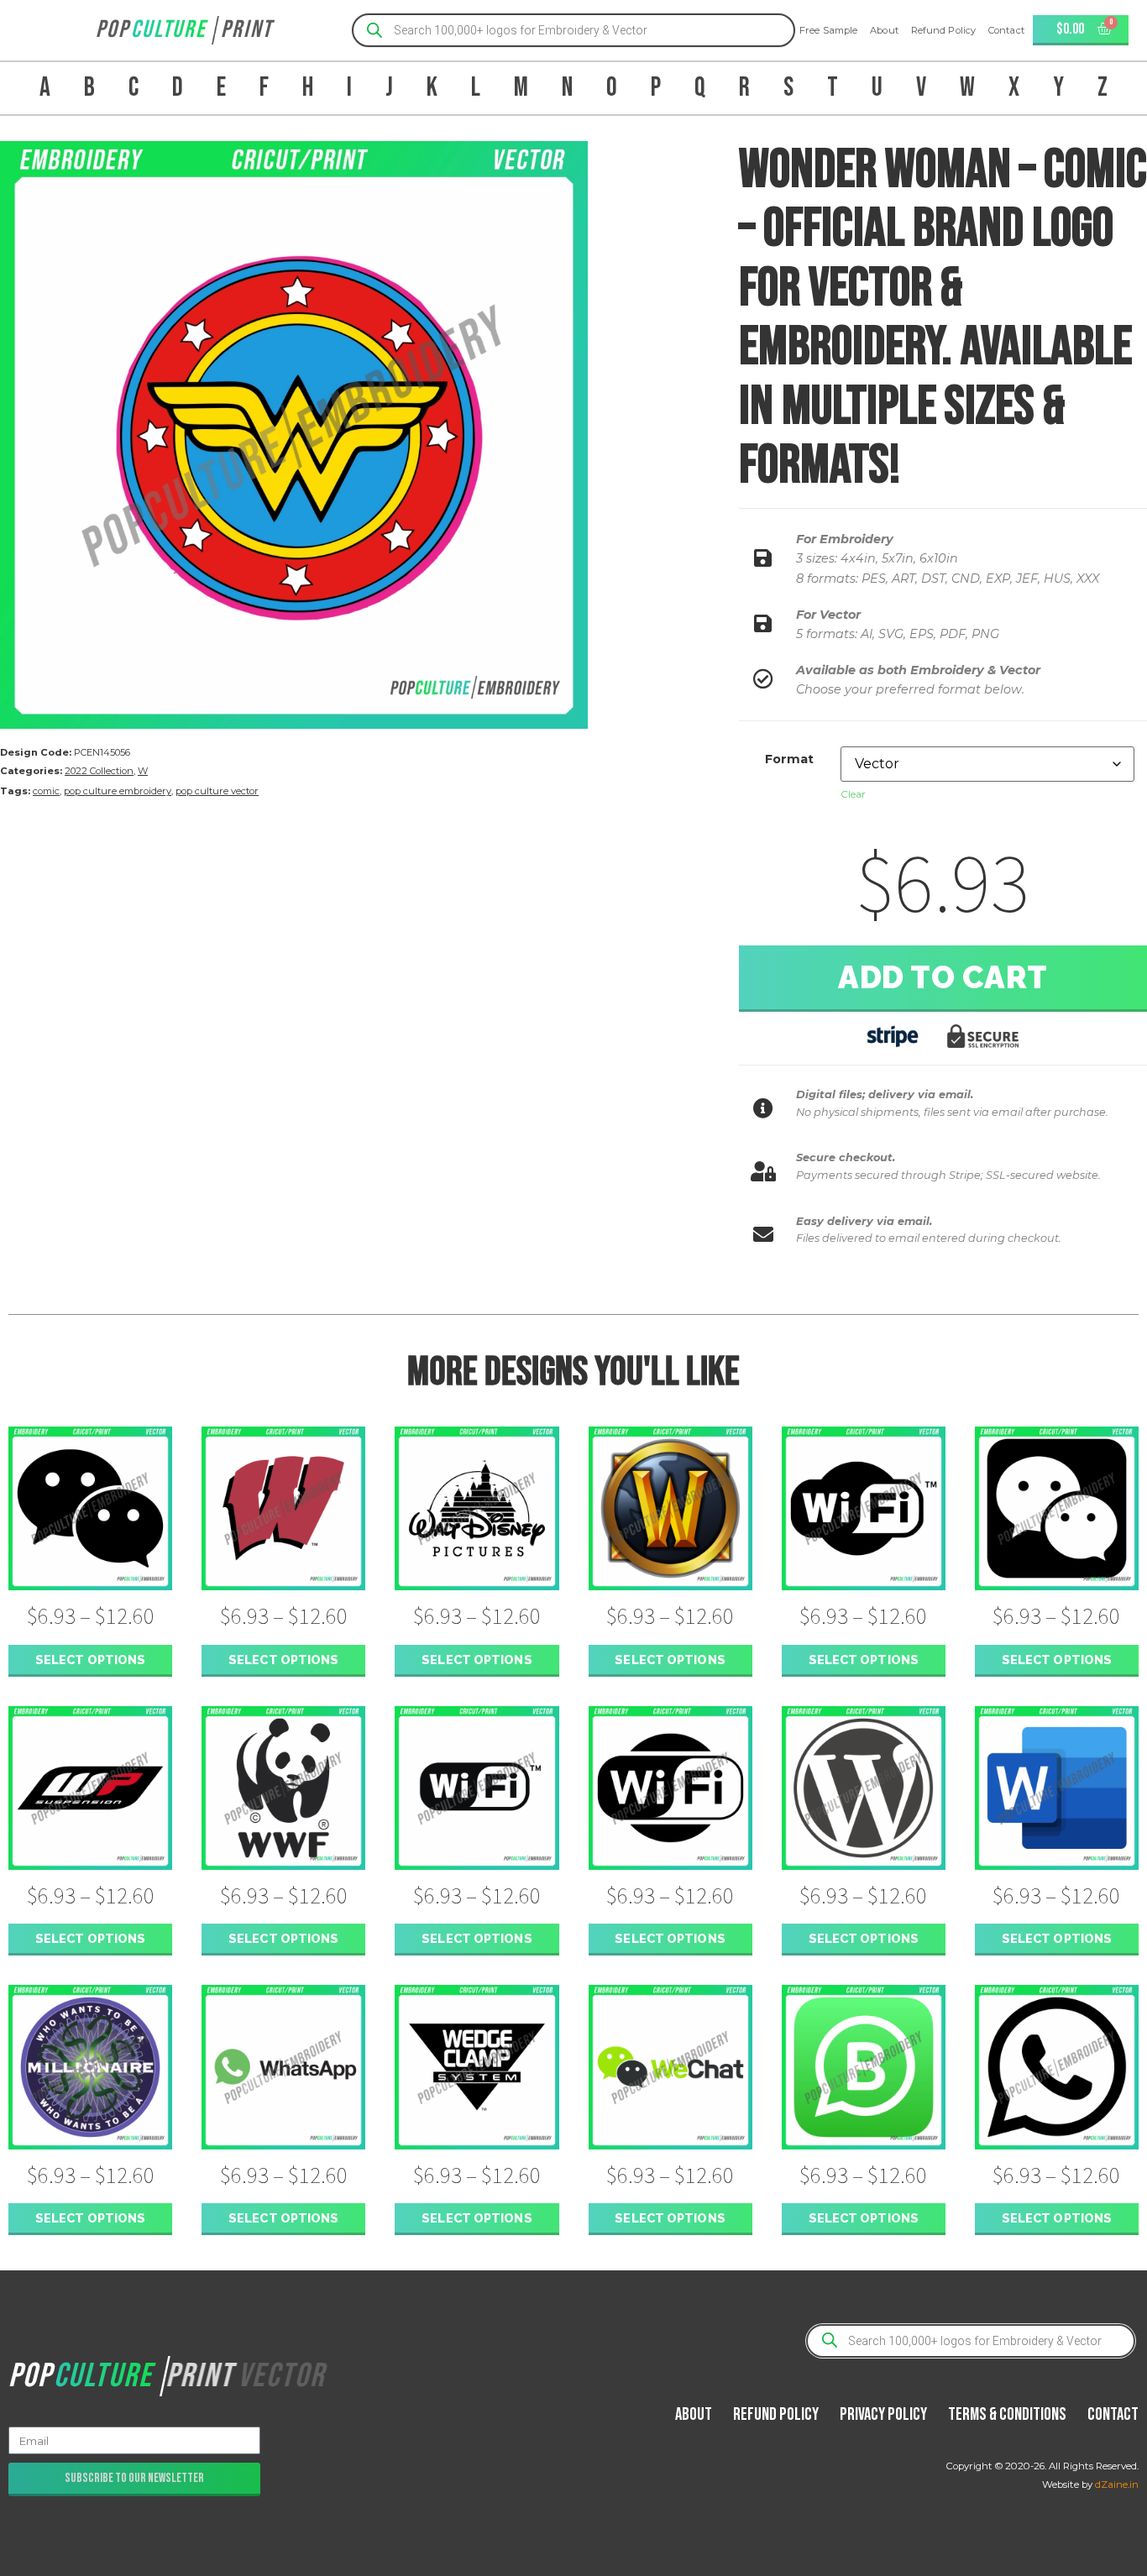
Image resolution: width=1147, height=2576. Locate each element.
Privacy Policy (883, 2414)
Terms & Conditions (1007, 2414)
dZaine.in (1117, 2484)
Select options (90, 1660)
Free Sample (828, 30)
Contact (1006, 30)
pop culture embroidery (118, 791)
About (884, 30)
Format (789, 759)
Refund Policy (943, 30)
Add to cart (943, 977)
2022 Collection (99, 771)
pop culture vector (217, 791)
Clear (853, 794)
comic (46, 791)
